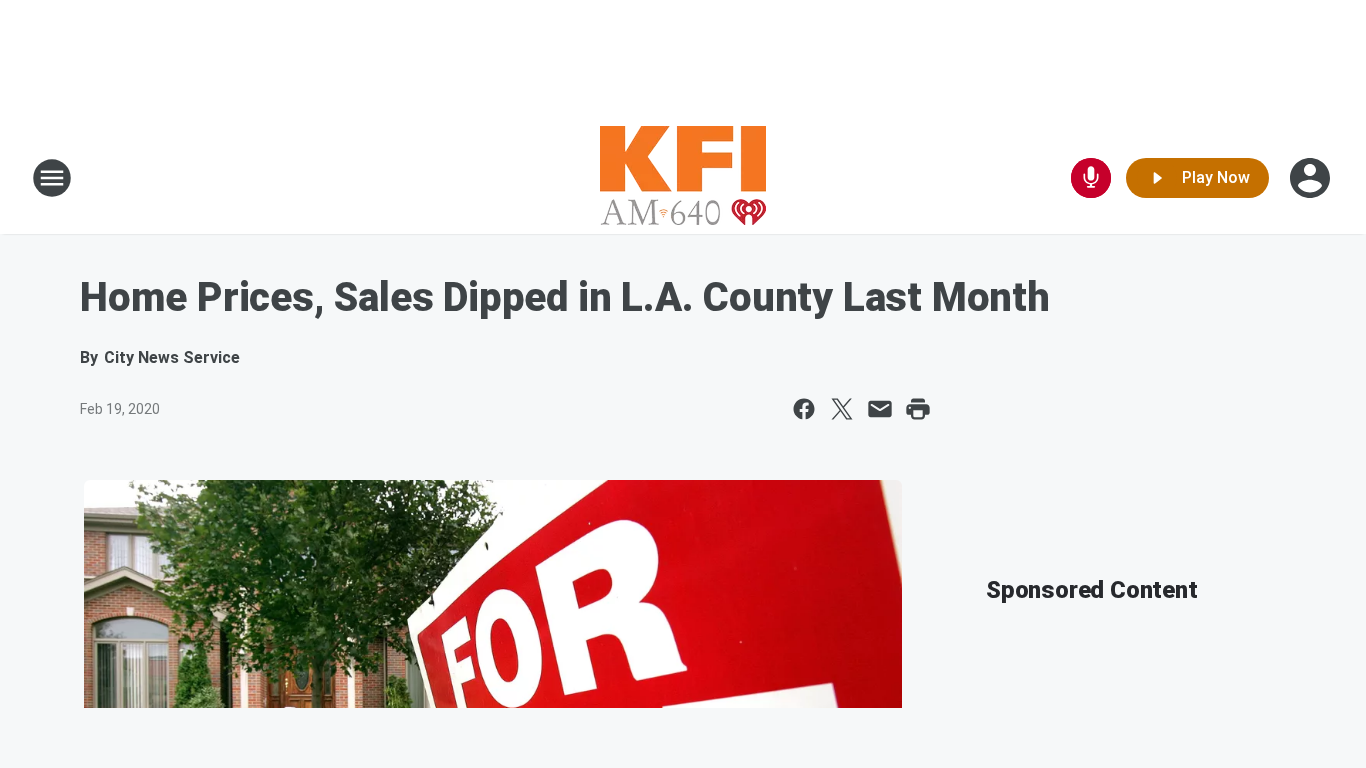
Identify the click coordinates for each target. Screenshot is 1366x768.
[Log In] (1312, 178)
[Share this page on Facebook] (804, 409)
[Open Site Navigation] (52, 178)
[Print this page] (918, 409)
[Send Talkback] (1091, 178)
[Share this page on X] (842, 409)
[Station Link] (683, 178)
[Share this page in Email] (880, 409)
